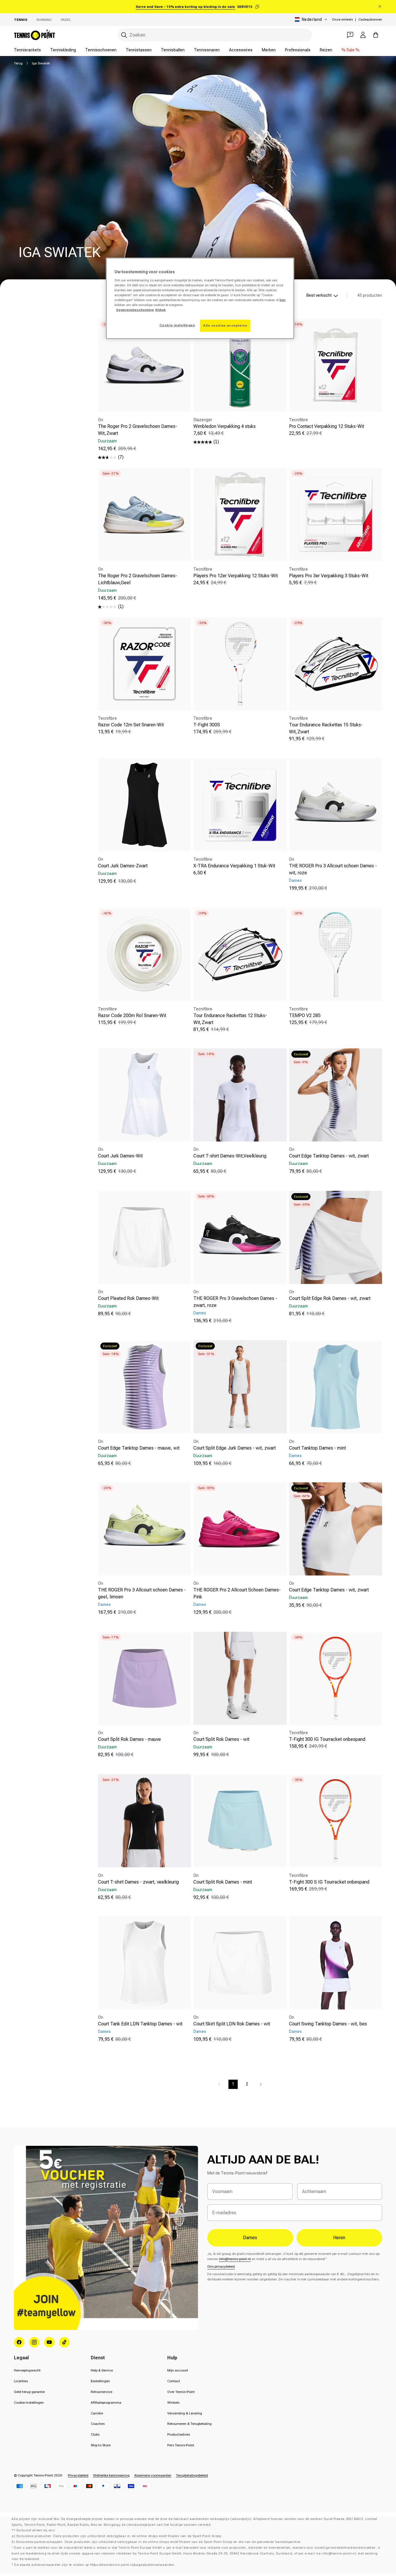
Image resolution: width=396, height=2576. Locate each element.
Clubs (95, 2434)
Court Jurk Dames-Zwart (123, 866)
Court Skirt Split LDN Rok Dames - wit (232, 2024)
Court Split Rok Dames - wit (221, 1739)
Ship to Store (101, 2445)
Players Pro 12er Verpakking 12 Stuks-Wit (236, 576)
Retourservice (101, 2392)
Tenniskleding (63, 50)
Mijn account (178, 2370)
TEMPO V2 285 (305, 1015)
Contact (174, 2381)
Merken (269, 50)
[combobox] (215, 35)
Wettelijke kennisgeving (111, 2475)
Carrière (97, 2413)
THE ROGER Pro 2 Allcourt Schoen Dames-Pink (237, 1594)
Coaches (98, 2424)
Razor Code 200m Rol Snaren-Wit (132, 1015)
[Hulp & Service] (350, 35)
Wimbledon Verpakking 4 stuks (225, 426)
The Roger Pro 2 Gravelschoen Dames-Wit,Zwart (138, 430)
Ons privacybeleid (221, 2266)
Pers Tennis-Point (181, 2445)
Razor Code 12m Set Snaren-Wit (131, 725)
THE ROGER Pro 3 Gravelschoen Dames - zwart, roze (235, 1302)
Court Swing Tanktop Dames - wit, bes (328, 2024)
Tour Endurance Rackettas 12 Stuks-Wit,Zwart (230, 1019)
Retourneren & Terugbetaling (189, 2424)
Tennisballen (173, 50)
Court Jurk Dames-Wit (120, 1156)
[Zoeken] (124, 35)
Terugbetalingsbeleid (192, 2475)
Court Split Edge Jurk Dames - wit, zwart (235, 1448)
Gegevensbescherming (135, 310)
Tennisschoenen (101, 50)
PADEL (66, 20)
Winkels (173, 2403)
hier (283, 300)
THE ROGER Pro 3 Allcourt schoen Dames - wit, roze (333, 869)
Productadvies (179, 2434)
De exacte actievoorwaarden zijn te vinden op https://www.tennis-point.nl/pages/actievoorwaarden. (95, 2565)
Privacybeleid (78, 2475)
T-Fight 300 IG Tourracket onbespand (327, 1739)
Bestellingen (100, 2381)
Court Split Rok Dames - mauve (129, 1739)
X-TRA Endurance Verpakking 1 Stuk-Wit (234, 866)
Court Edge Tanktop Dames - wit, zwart (329, 1156)
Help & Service (102, 2370)
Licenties (21, 2381)
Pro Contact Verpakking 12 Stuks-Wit (327, 426)
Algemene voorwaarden (153, 2475)
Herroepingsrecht (27, 2370)
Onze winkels (342, 19)
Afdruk (160, 310)
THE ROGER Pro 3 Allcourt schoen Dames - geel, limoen (142, 1594)
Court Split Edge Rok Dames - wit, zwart (330, 1298)
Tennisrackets (27, 50)
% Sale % (350, 50)
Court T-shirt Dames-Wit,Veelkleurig (230, 1156)
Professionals (298, 50)
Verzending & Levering (185, 2413)
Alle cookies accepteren (225, 325)
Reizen (326, 50)
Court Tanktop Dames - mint (317, 1448)
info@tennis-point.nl (235, 2259)
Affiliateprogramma (106, 2403)
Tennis (21, 20)
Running (44, 20)
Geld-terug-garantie (29, 2392)
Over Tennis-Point (181, 2392)
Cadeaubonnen (370, 19)
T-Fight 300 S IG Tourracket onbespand (329, 1882)
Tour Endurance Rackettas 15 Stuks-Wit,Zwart (326, 728)
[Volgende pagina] (261, 2084)
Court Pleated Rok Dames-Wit (128, 1298)
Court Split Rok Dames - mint (223, 1882)
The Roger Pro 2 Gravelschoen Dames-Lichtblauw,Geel (138, 579)
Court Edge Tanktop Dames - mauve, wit (139, 1448)
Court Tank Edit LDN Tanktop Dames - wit (140, 2024)
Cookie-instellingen (29, 2403)
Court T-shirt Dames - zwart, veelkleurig (138, 1882)
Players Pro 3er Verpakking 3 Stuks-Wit (329, 576)
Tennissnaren (207, 50)
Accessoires (241, 50)
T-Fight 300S (207, 725)
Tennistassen (139, 50)
